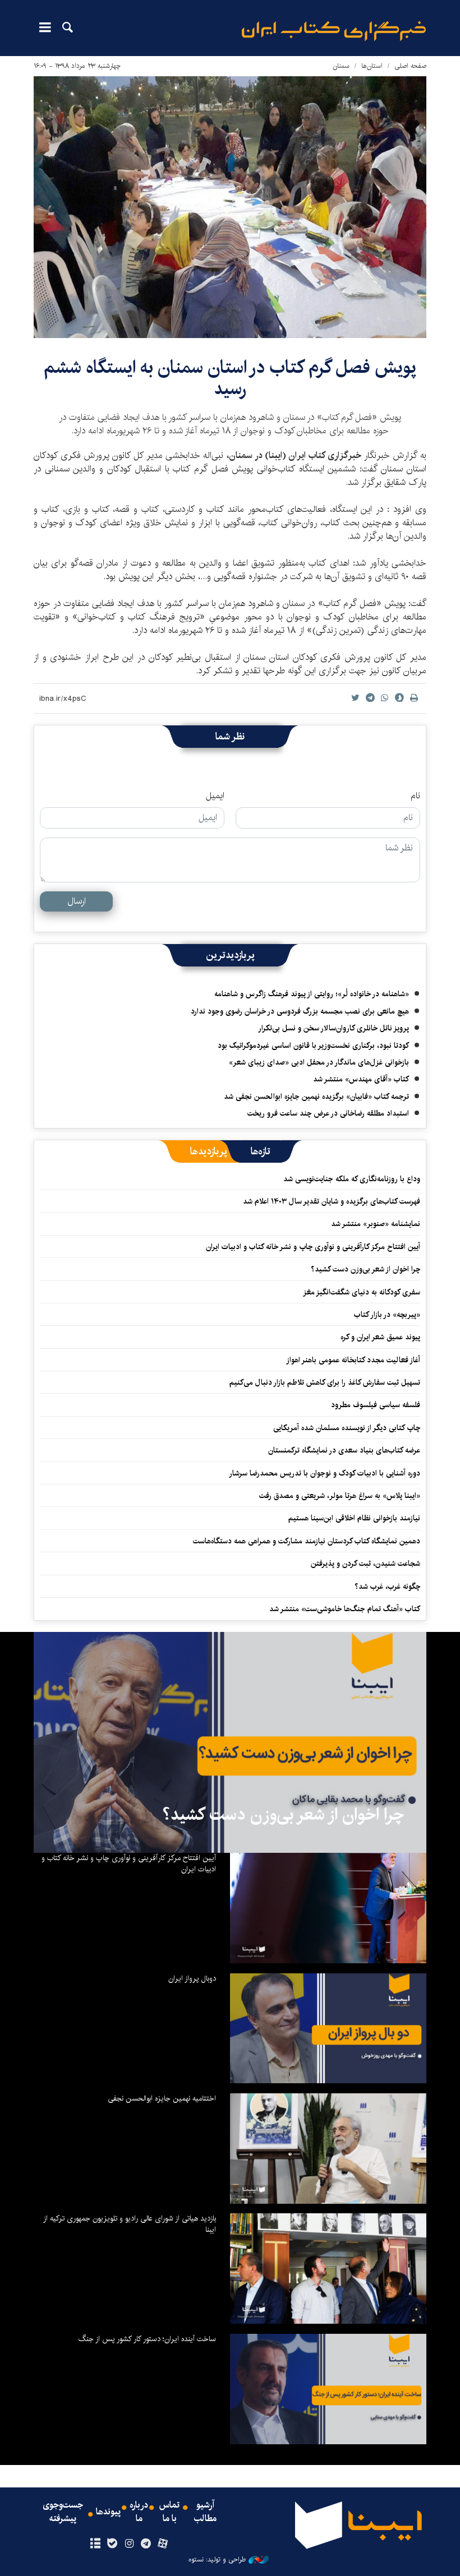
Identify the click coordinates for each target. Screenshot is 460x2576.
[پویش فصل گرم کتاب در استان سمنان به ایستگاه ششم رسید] (230, 207)
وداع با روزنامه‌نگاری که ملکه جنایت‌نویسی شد (352, 1179)
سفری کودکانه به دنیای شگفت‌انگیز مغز (362, 1292)
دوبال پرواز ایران (192, 1978)
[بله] (112, 2544)
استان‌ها (372, 66)
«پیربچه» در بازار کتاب (387, 1315)
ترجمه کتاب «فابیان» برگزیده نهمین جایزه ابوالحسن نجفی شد (316, 1097)
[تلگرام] (146, 2544)
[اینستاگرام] (129, 2544)
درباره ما (139, 2512)
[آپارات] (163, 2544)
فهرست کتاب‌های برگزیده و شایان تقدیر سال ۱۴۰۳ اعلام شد (332, 1201)
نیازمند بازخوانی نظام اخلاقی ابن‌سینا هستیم (354, 1518)
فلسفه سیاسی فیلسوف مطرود (376, 1405)
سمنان (341, 66)
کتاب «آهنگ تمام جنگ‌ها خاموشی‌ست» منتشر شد (345, 1609)
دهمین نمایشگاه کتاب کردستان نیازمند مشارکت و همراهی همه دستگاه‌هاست (307, 1541)
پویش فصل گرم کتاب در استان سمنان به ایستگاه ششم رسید (230, 378)
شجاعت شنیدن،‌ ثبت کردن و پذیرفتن (365, 1564)
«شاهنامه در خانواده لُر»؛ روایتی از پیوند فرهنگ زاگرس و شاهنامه (312, 994)
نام (415, 796)
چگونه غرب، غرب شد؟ (387, 1587)
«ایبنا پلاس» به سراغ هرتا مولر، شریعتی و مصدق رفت (340, 1496)
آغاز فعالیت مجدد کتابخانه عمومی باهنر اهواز (353, 1360)
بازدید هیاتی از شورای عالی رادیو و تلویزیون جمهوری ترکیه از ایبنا (130, 2224)
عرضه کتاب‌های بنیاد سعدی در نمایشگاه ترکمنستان (344, 1450)
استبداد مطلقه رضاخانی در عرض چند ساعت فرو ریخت (328, 1113)
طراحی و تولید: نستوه (217, 2560)
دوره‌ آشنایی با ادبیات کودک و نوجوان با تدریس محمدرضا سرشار (325, 1473)
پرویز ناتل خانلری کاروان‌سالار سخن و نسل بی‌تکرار (334, 1028)
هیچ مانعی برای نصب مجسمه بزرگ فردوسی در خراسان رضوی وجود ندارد (300, 1011)
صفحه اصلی (410, 66)
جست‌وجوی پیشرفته (63, 2512)
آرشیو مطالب (205, 2512)
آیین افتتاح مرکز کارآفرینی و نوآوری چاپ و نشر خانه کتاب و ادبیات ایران (313, 1247)
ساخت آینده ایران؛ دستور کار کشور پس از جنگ (147, 2339)
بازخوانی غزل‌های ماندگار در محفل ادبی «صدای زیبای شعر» (319, 1062)
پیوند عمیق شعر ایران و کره (380, 1337)
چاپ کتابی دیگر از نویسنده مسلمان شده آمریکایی (347, 1428)
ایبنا (334, 31)
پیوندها (108, 2512)
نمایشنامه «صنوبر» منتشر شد (376, 1224)
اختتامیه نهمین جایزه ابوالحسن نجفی (162, 2098)
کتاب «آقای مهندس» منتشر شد (361, 1079)
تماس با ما (169, 2512)
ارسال (77, 901)
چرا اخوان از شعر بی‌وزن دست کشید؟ (365, 1269)
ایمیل (215, 796)
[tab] (261, 1151)
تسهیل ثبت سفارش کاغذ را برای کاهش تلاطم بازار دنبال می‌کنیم (325, 1382)
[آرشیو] (95, 2544)
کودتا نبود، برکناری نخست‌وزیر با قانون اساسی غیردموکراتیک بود (313, 1046)
